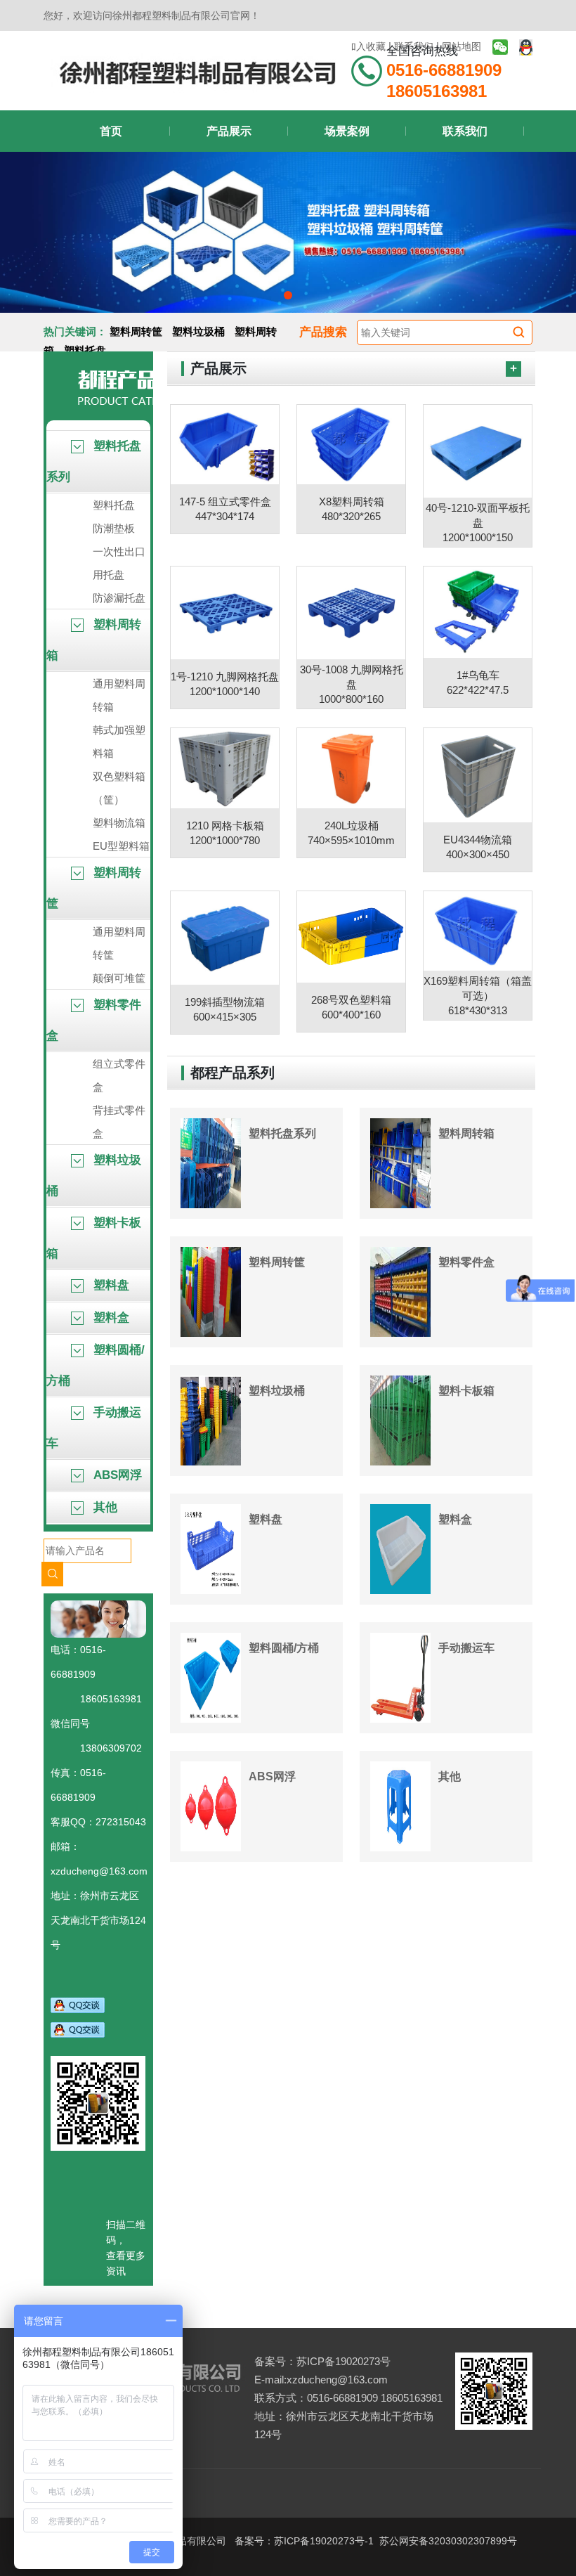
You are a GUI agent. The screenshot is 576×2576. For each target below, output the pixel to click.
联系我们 (465, 131)
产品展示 (229, 131)
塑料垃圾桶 (198, 331)
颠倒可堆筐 (119, 978)
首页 (111, 131)
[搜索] (518, 331)
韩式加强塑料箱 (119, 742)
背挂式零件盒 (119, 1122)
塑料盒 (110, 1318)
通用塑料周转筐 (119, 943)
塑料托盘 (85, 350)
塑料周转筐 (136, 331)
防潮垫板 (114, 528)
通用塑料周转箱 (119, 695)
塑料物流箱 (119, 823)
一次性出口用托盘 (119, 563)
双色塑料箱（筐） (119, 788)
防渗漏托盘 (119, 598)
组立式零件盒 (119, 1075)
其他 (104, 1507)
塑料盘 (110, 1285)
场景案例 (347, 131)
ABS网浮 (116, 1475)
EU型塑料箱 (121, 846)
